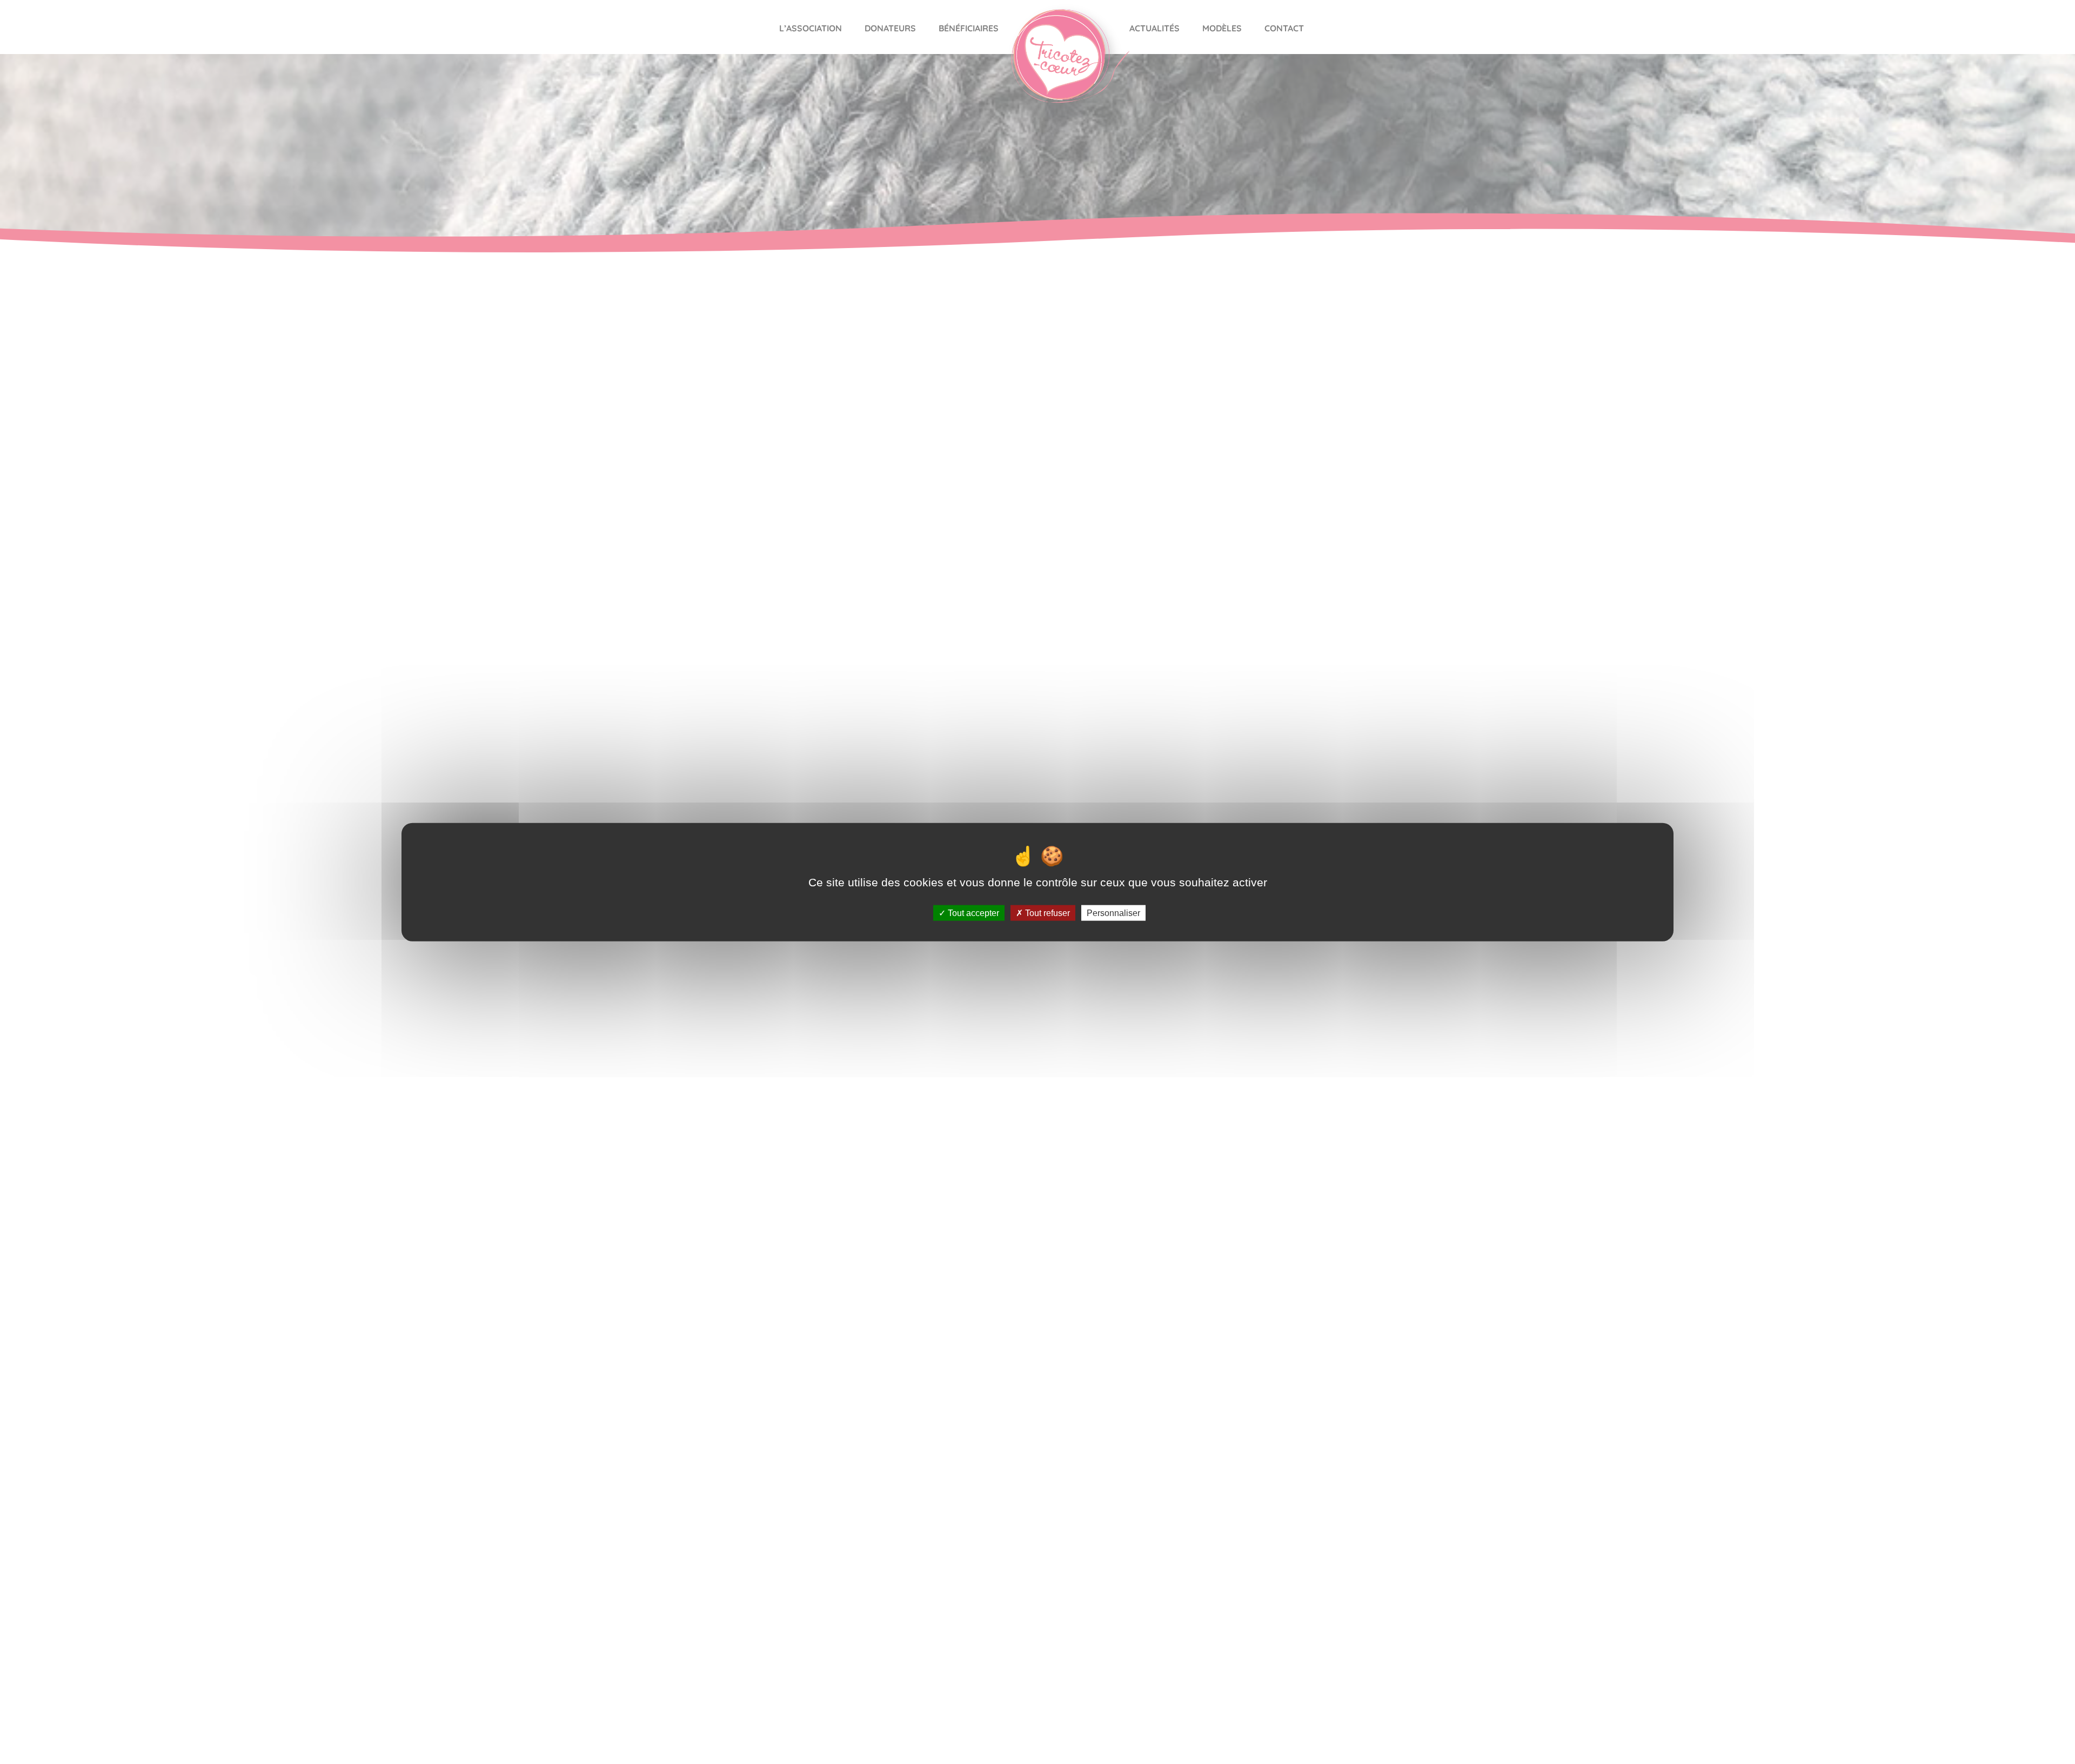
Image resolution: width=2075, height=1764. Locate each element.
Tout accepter (972, 913)
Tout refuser (1046, 913)
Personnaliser (1113, 913)
